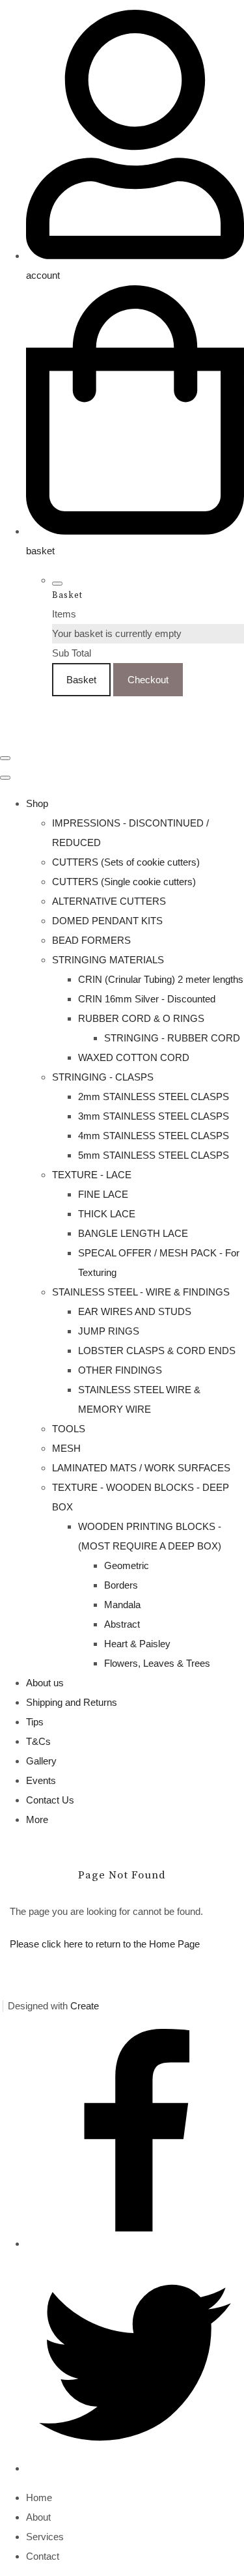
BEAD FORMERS (91, 940)
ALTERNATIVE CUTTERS (109, 901)
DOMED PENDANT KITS (107, 921)
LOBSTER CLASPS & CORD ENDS (157, 1351)
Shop (37, 803)
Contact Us (50, 1800)
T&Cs (38, 1741)
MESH (66, 1448)
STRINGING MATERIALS (108, 960)
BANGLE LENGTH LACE (133, 1233)
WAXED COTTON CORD (134, 1057)
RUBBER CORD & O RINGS (141, 1018)
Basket (81, 680)
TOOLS (69, 1429)
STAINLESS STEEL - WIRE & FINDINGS (141, 1292)
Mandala (122, 1605)
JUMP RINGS (109, 1331)
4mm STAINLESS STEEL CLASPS (154, 1136)
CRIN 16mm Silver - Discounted (147, 999)
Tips (35, 1722)
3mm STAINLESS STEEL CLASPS (154, 1116)
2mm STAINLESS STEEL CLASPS (154, 1097)
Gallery (41, 1761)
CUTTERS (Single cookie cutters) (124, 882)
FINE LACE (103, 1194)
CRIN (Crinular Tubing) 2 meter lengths (161, 979)
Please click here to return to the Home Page (105, 1944)
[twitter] (135, 2468)
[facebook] (135, 2243)
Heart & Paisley (137, 1644)
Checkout (148, 680)
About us (45, 1683)
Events (41, 1780)
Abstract (122, 1624)
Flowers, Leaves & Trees (157, 1663)
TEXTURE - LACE (92, 1175)
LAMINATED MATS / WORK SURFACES (141, 1468)
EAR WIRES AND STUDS (135, 1311)
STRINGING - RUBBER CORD (172, 1038)
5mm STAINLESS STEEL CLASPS (154, 1155)
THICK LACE (107, 1214)
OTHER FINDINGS (120, 1370)
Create (85, 2006)
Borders (121, 1585)
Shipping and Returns (72, 1702)
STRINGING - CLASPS (103, 1077)
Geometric (127, 1565)
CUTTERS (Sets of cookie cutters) (126, 862)
